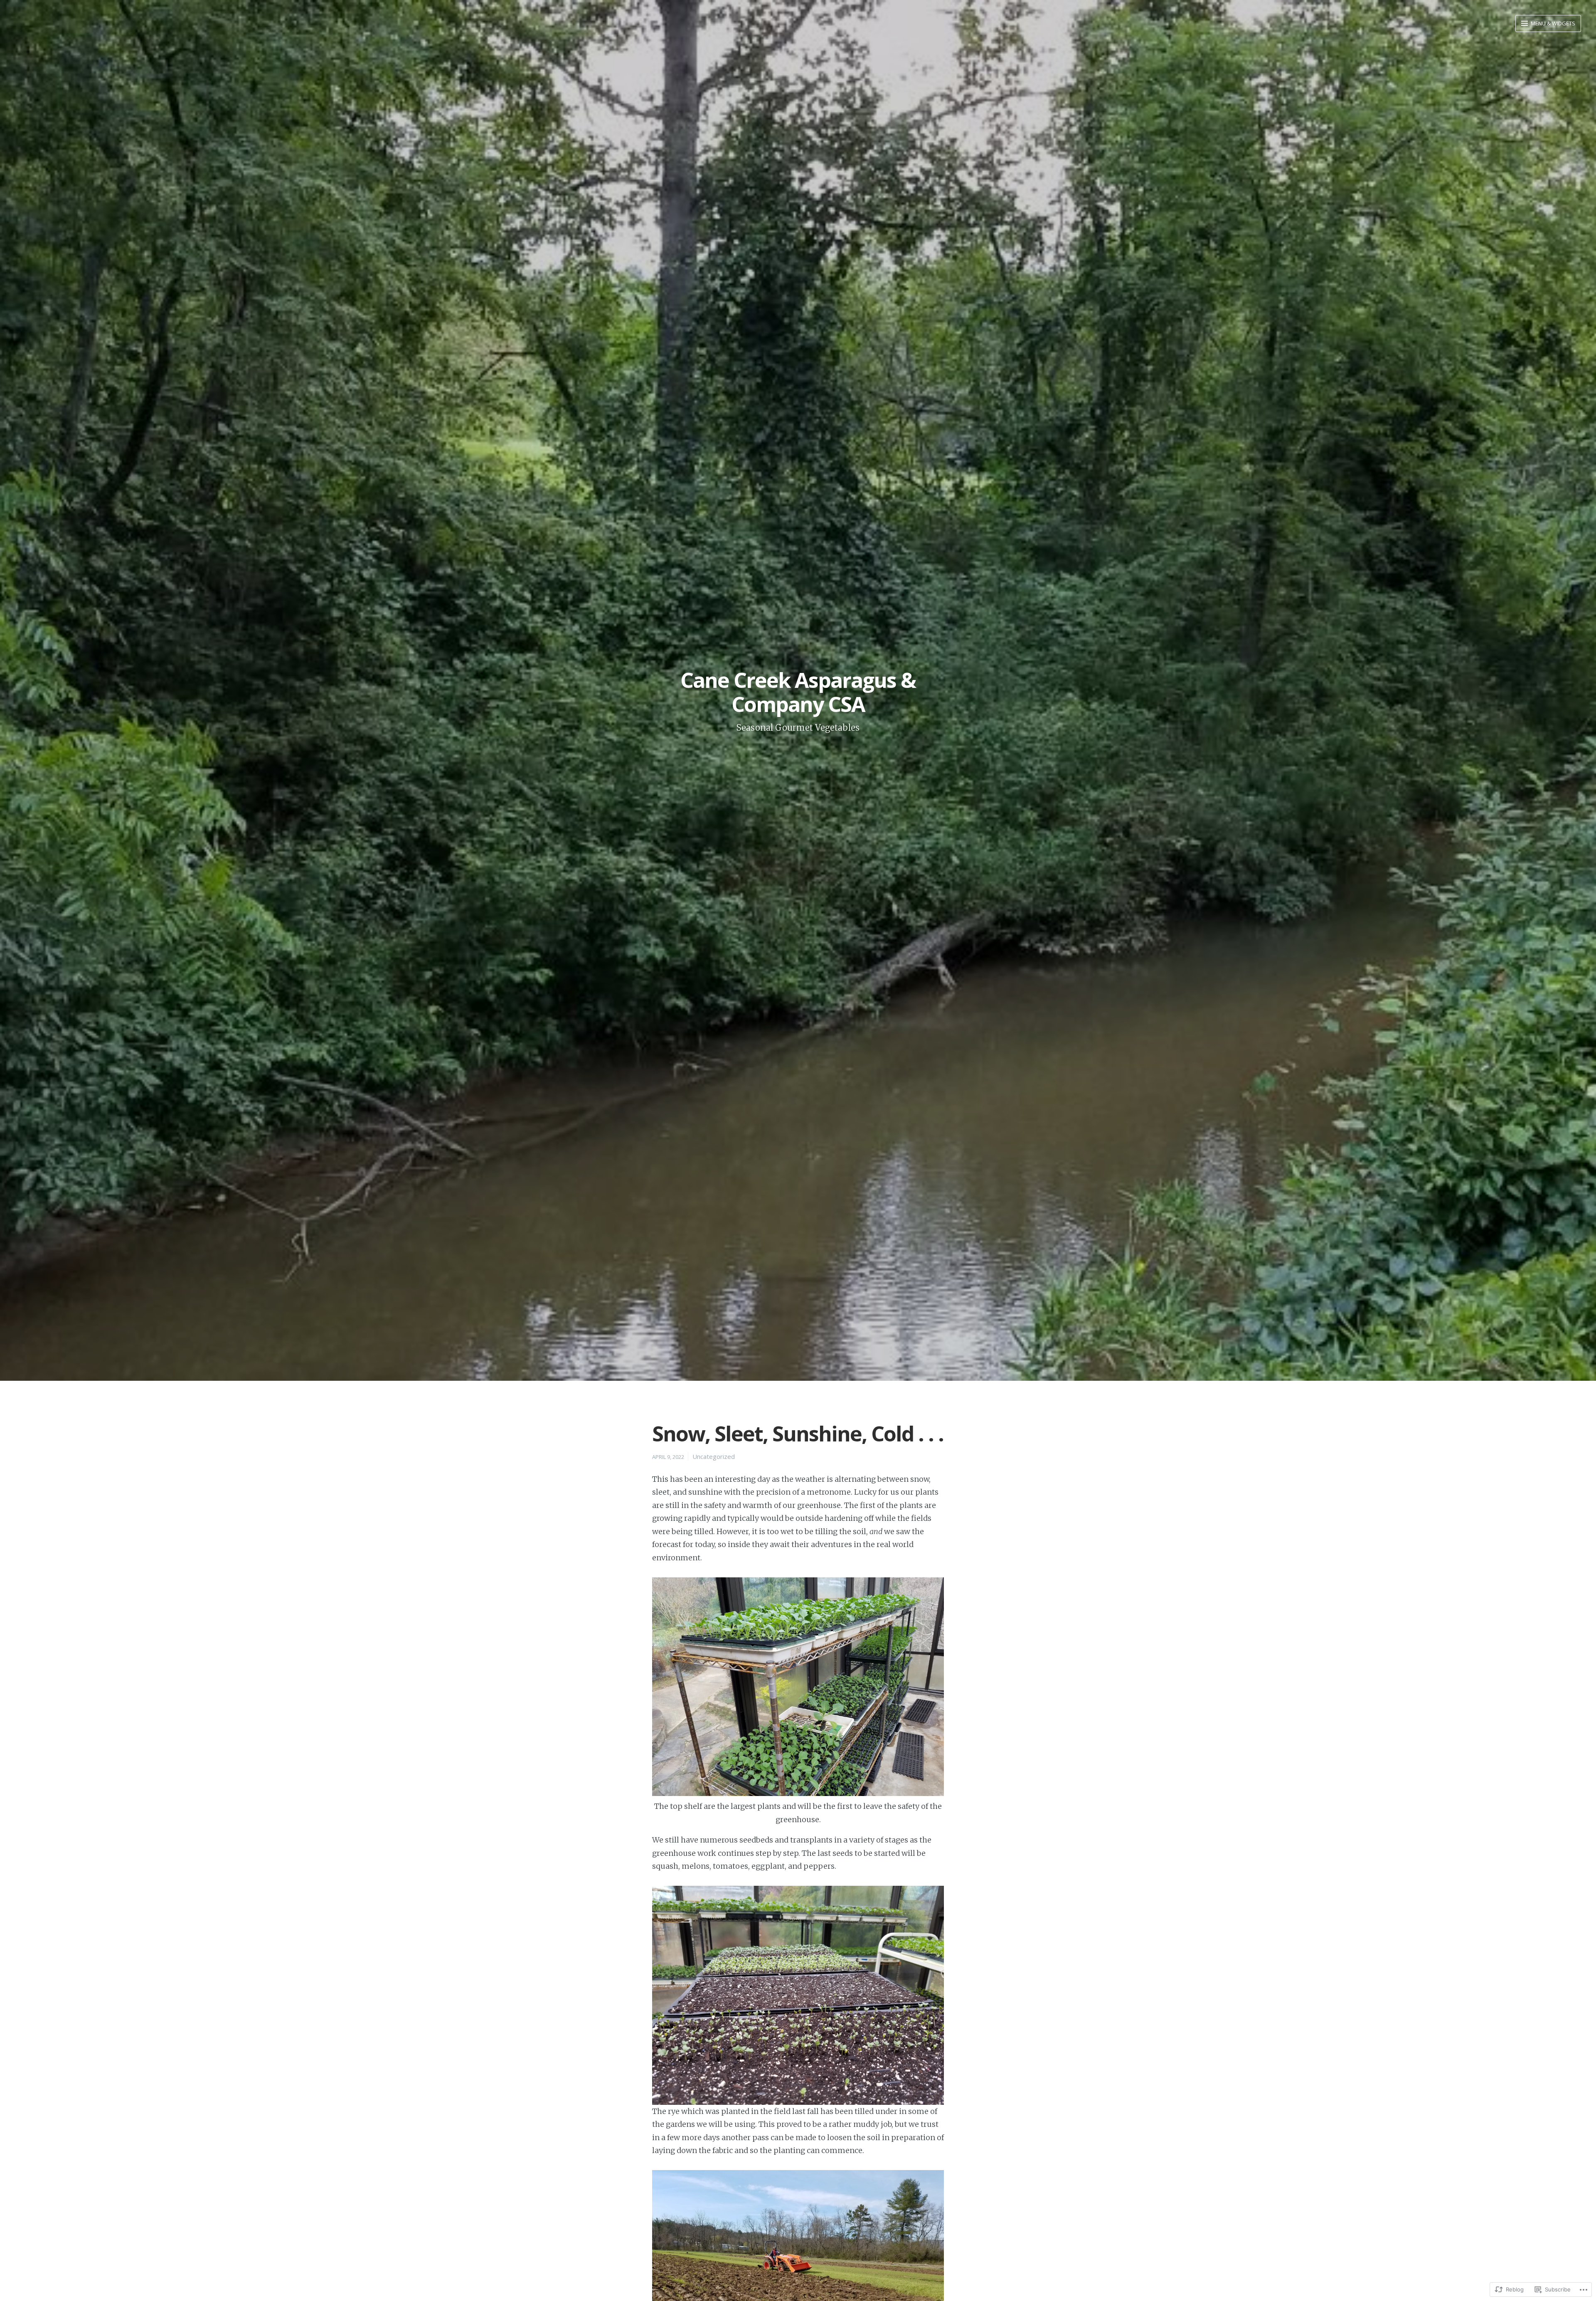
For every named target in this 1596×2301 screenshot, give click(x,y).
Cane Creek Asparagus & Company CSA (798, 692)
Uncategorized (714, 1456)
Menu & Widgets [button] (1552, 23)
